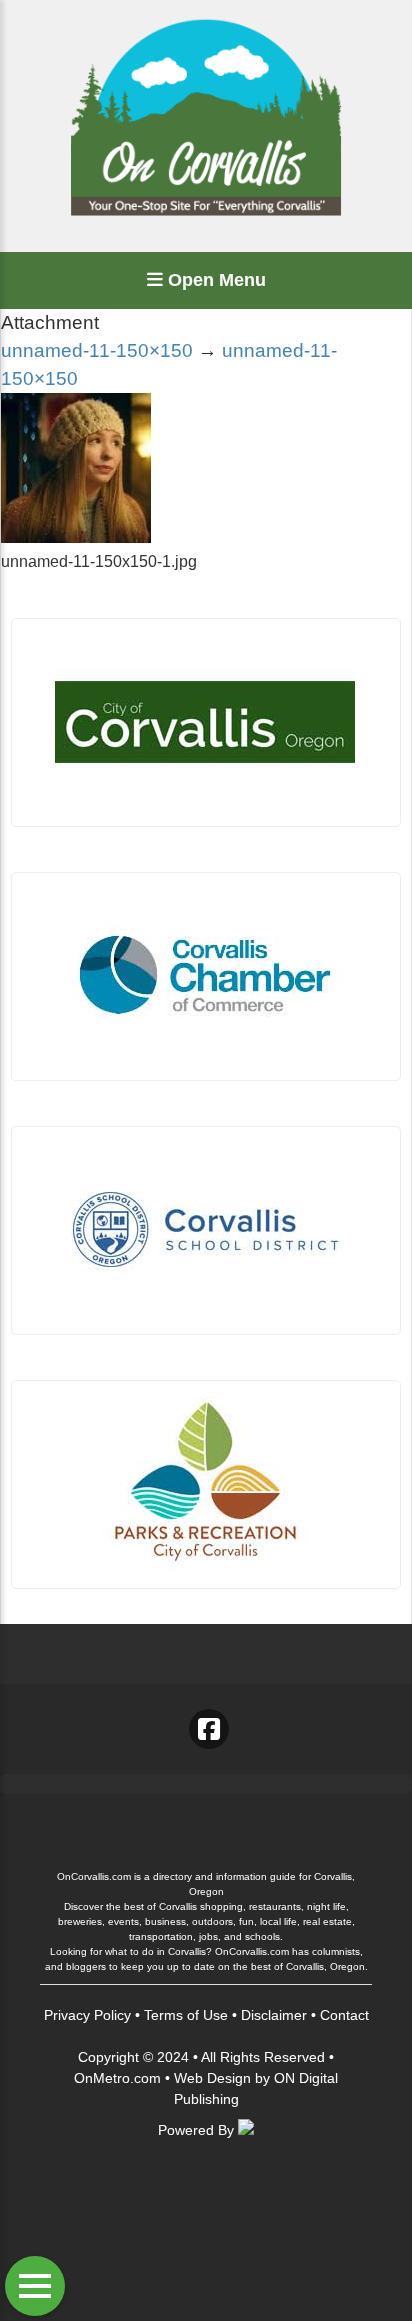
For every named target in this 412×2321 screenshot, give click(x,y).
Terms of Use (186, 2015)
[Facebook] (209, 1729)
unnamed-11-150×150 (97, 350)
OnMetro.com (117, 2078)
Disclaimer (274, 2015)
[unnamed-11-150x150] (76, 537)
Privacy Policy (87, 2015)
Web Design (212, 2078)
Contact (344, 2015)
